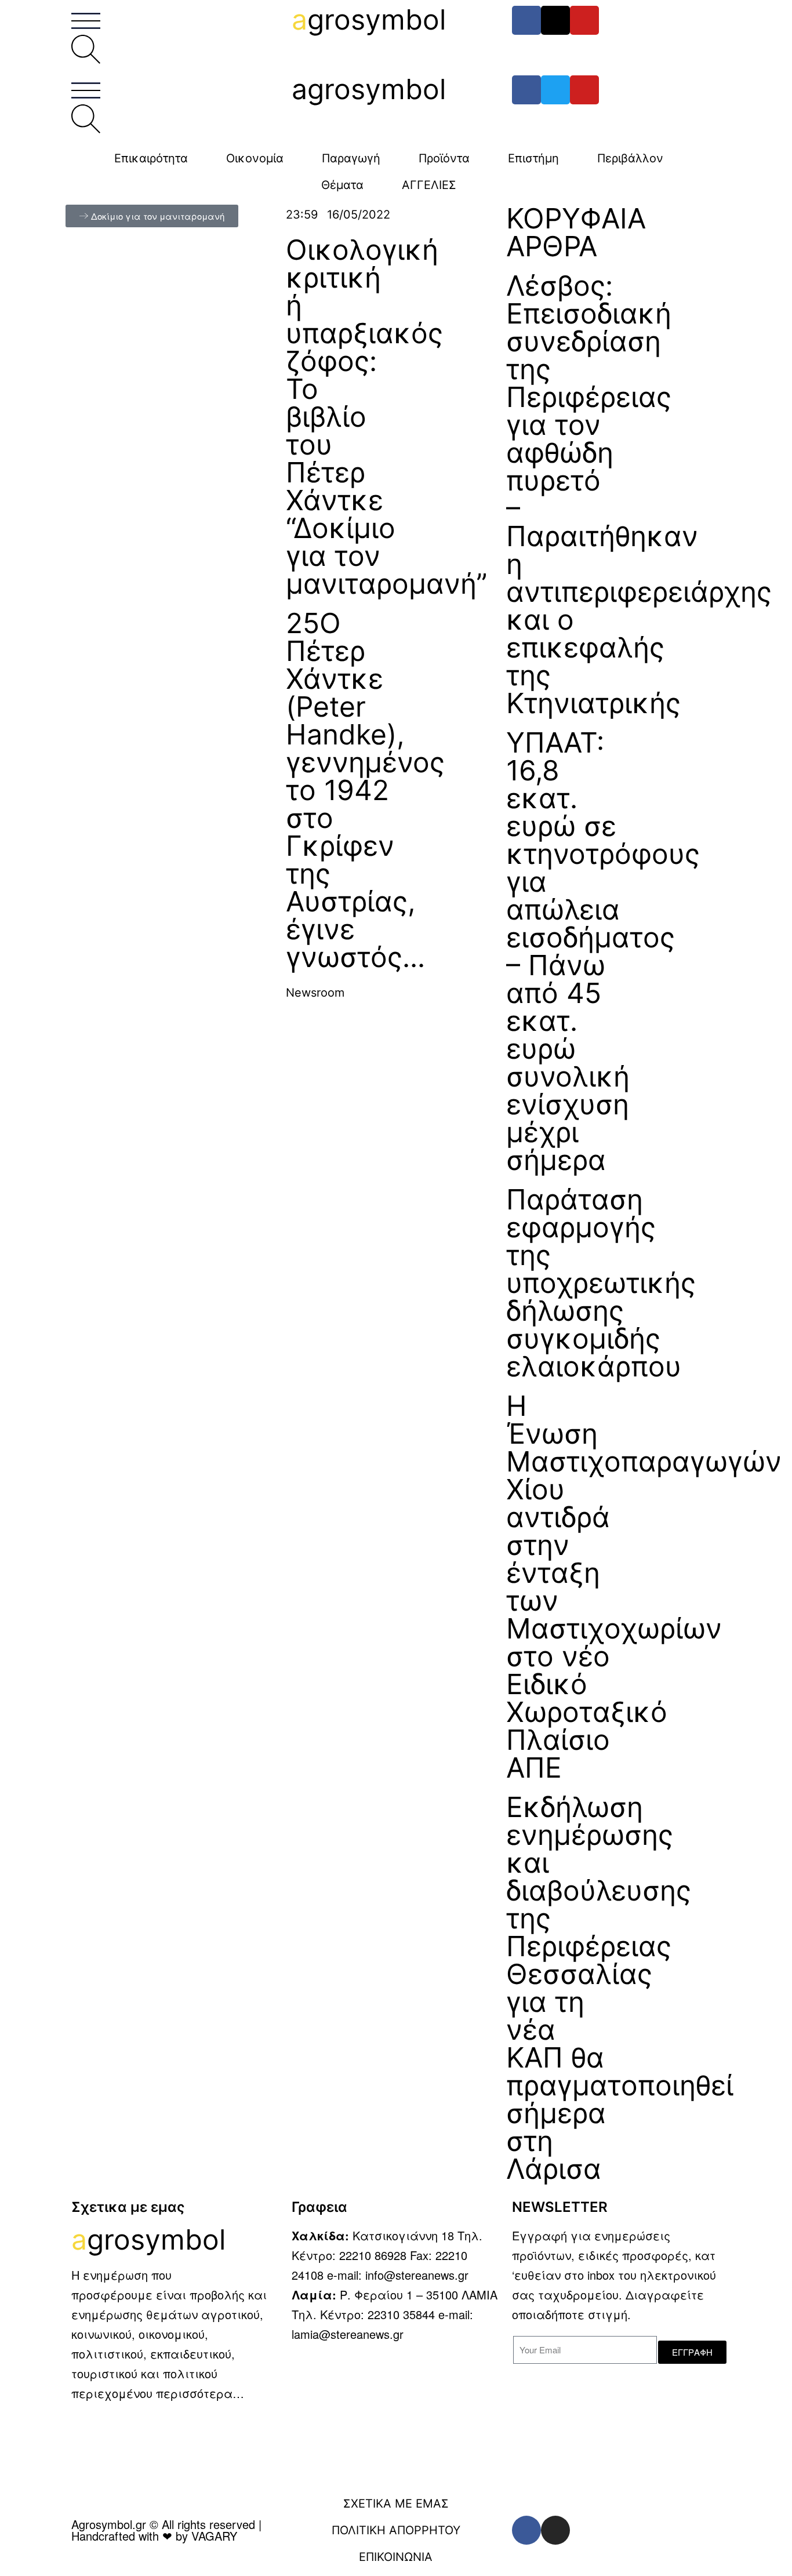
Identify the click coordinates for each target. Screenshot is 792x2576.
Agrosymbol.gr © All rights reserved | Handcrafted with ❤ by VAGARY (166, 2530)
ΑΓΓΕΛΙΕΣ (429, 185)
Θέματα (342, 185)
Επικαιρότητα (151, 158)
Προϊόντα (444, 158)
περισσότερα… (200, 2393)
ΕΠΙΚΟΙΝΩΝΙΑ (396, 2557)
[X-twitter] (555, 20)
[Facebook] (526, 20)
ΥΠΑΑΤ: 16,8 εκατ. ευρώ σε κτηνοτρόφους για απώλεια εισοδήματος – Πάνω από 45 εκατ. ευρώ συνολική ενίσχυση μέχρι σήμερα (603, 951)
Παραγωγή (351, 158)
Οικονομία (255, 158)
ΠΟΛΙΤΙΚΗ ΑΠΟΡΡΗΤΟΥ (396, 2530)
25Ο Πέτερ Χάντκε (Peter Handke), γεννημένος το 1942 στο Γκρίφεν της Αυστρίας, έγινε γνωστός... (365, 790)
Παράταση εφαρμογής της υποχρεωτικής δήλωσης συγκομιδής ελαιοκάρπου (601, 1283)
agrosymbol (369, 89)
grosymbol (369, 19)
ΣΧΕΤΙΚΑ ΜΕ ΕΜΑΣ (396, 2504)
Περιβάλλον (630, 158)
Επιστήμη (533, 158)
